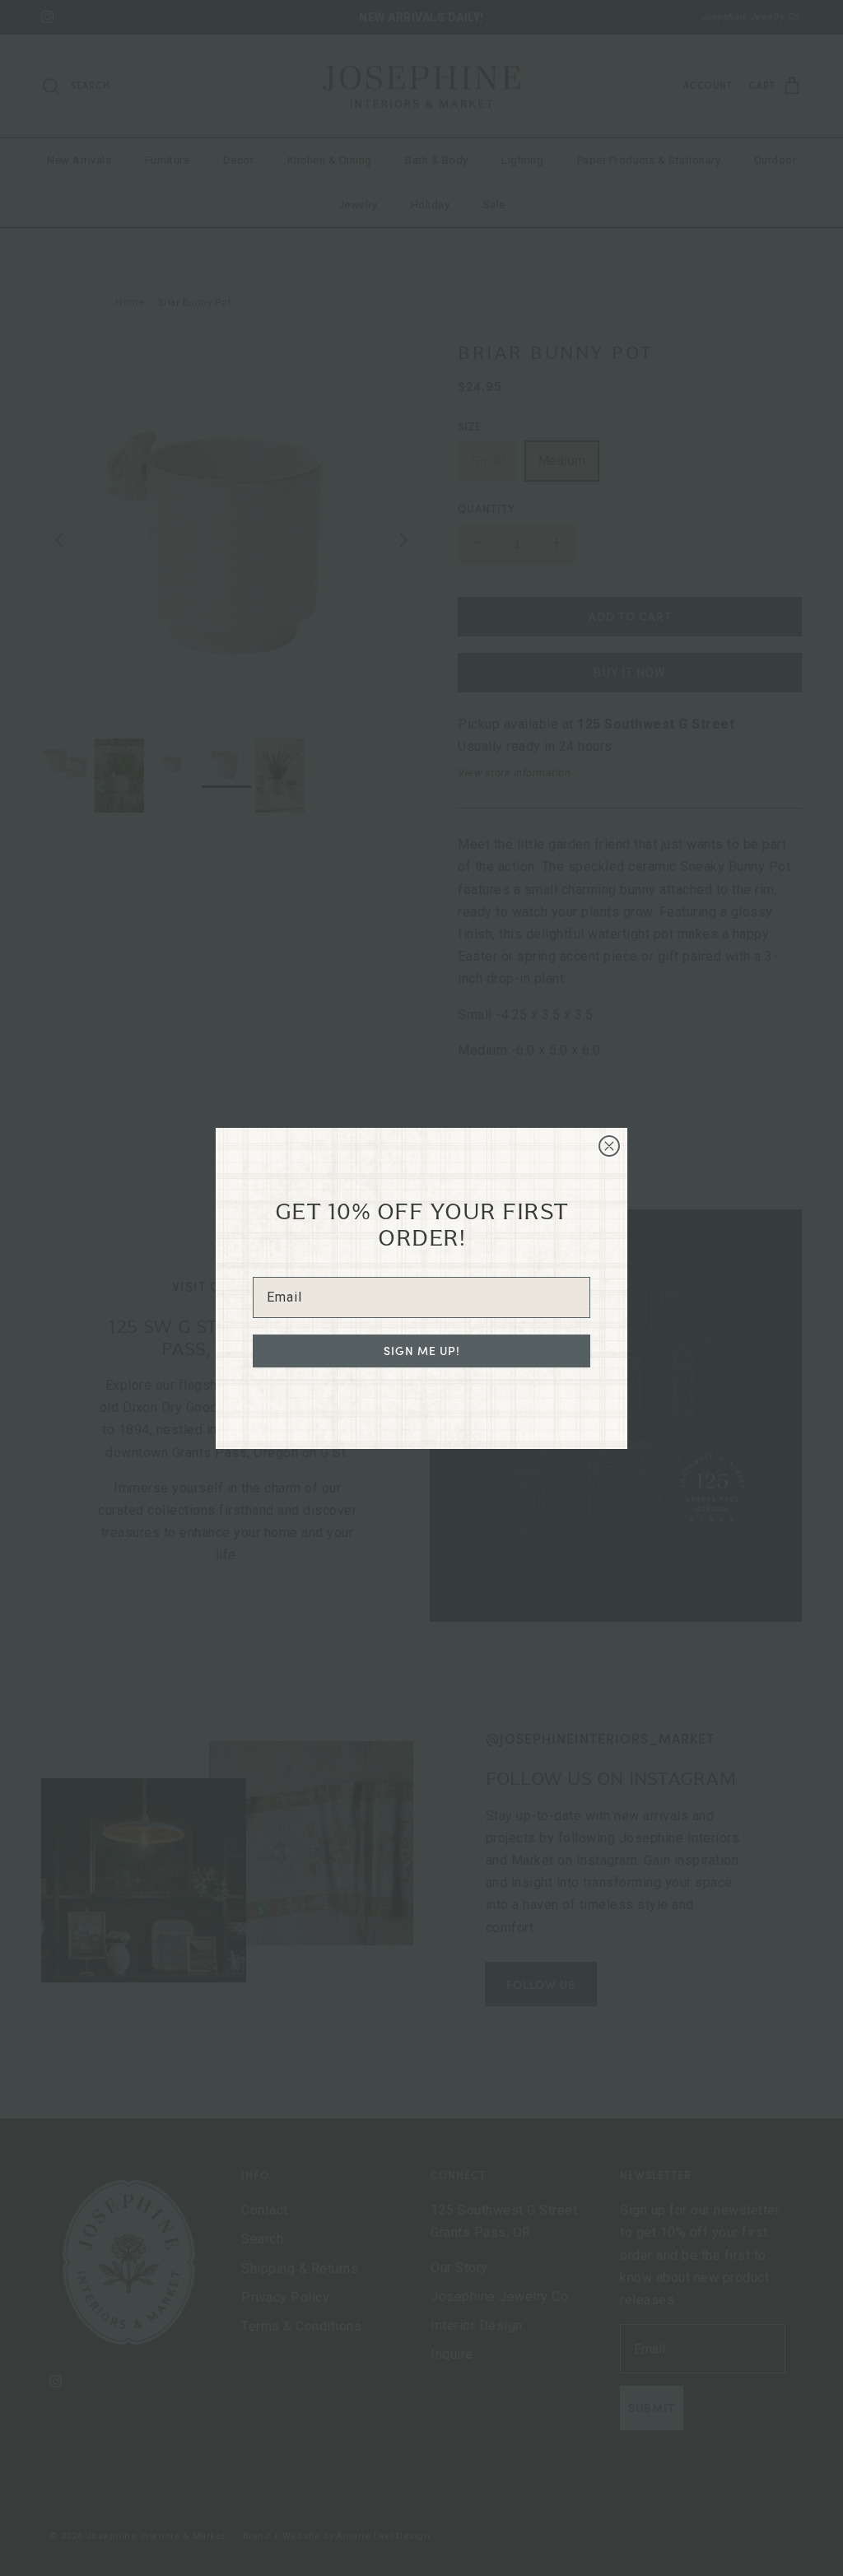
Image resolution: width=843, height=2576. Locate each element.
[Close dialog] (609, 1146)
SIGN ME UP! (422, 1351)
